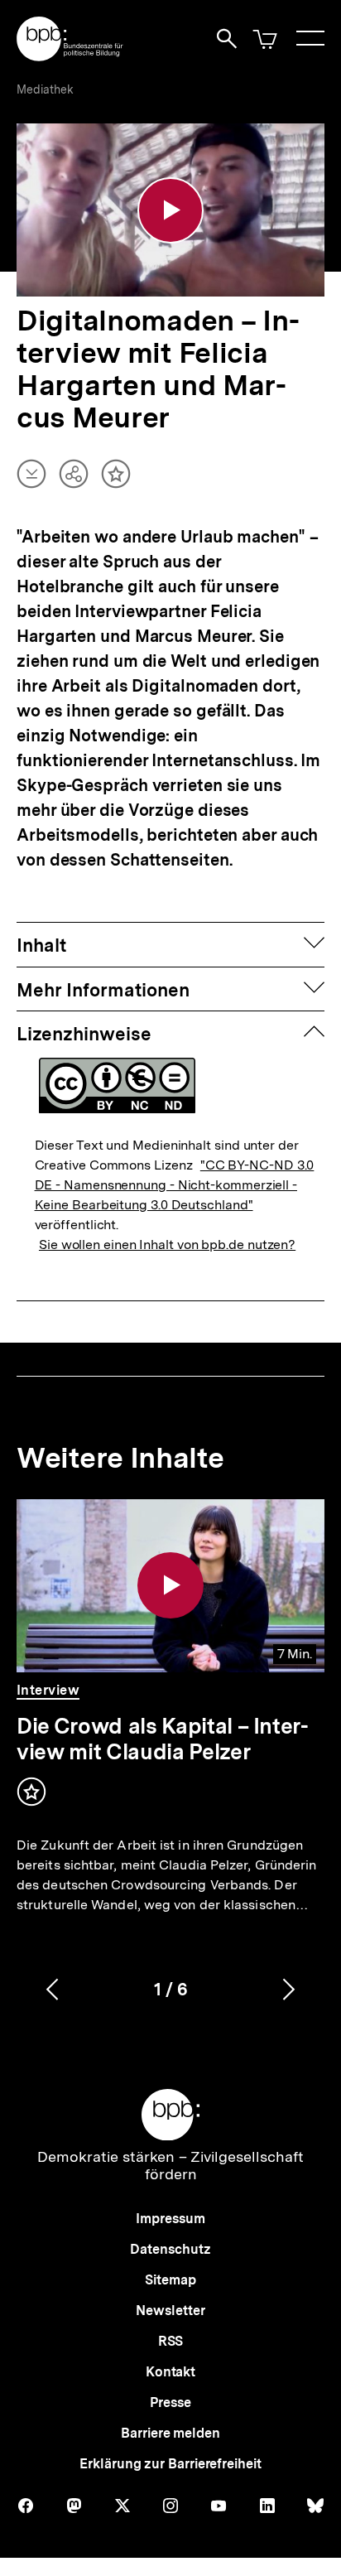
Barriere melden (170, 2433)
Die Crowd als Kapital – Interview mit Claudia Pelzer (163, 1739)
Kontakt (170, 2372)
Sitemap (170, 2280)
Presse (170, 2402)
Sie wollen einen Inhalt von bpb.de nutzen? (167, 1245)
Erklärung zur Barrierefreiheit (170, 2464)
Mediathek (45, 89)
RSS (171, 2341)
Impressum (170, 2219)
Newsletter (170, 2311)
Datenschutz (170, 2249)
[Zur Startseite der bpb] (70, 56)
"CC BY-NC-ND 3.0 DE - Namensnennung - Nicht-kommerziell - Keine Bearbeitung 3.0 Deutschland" (175, 1185)
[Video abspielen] (170, 210)
